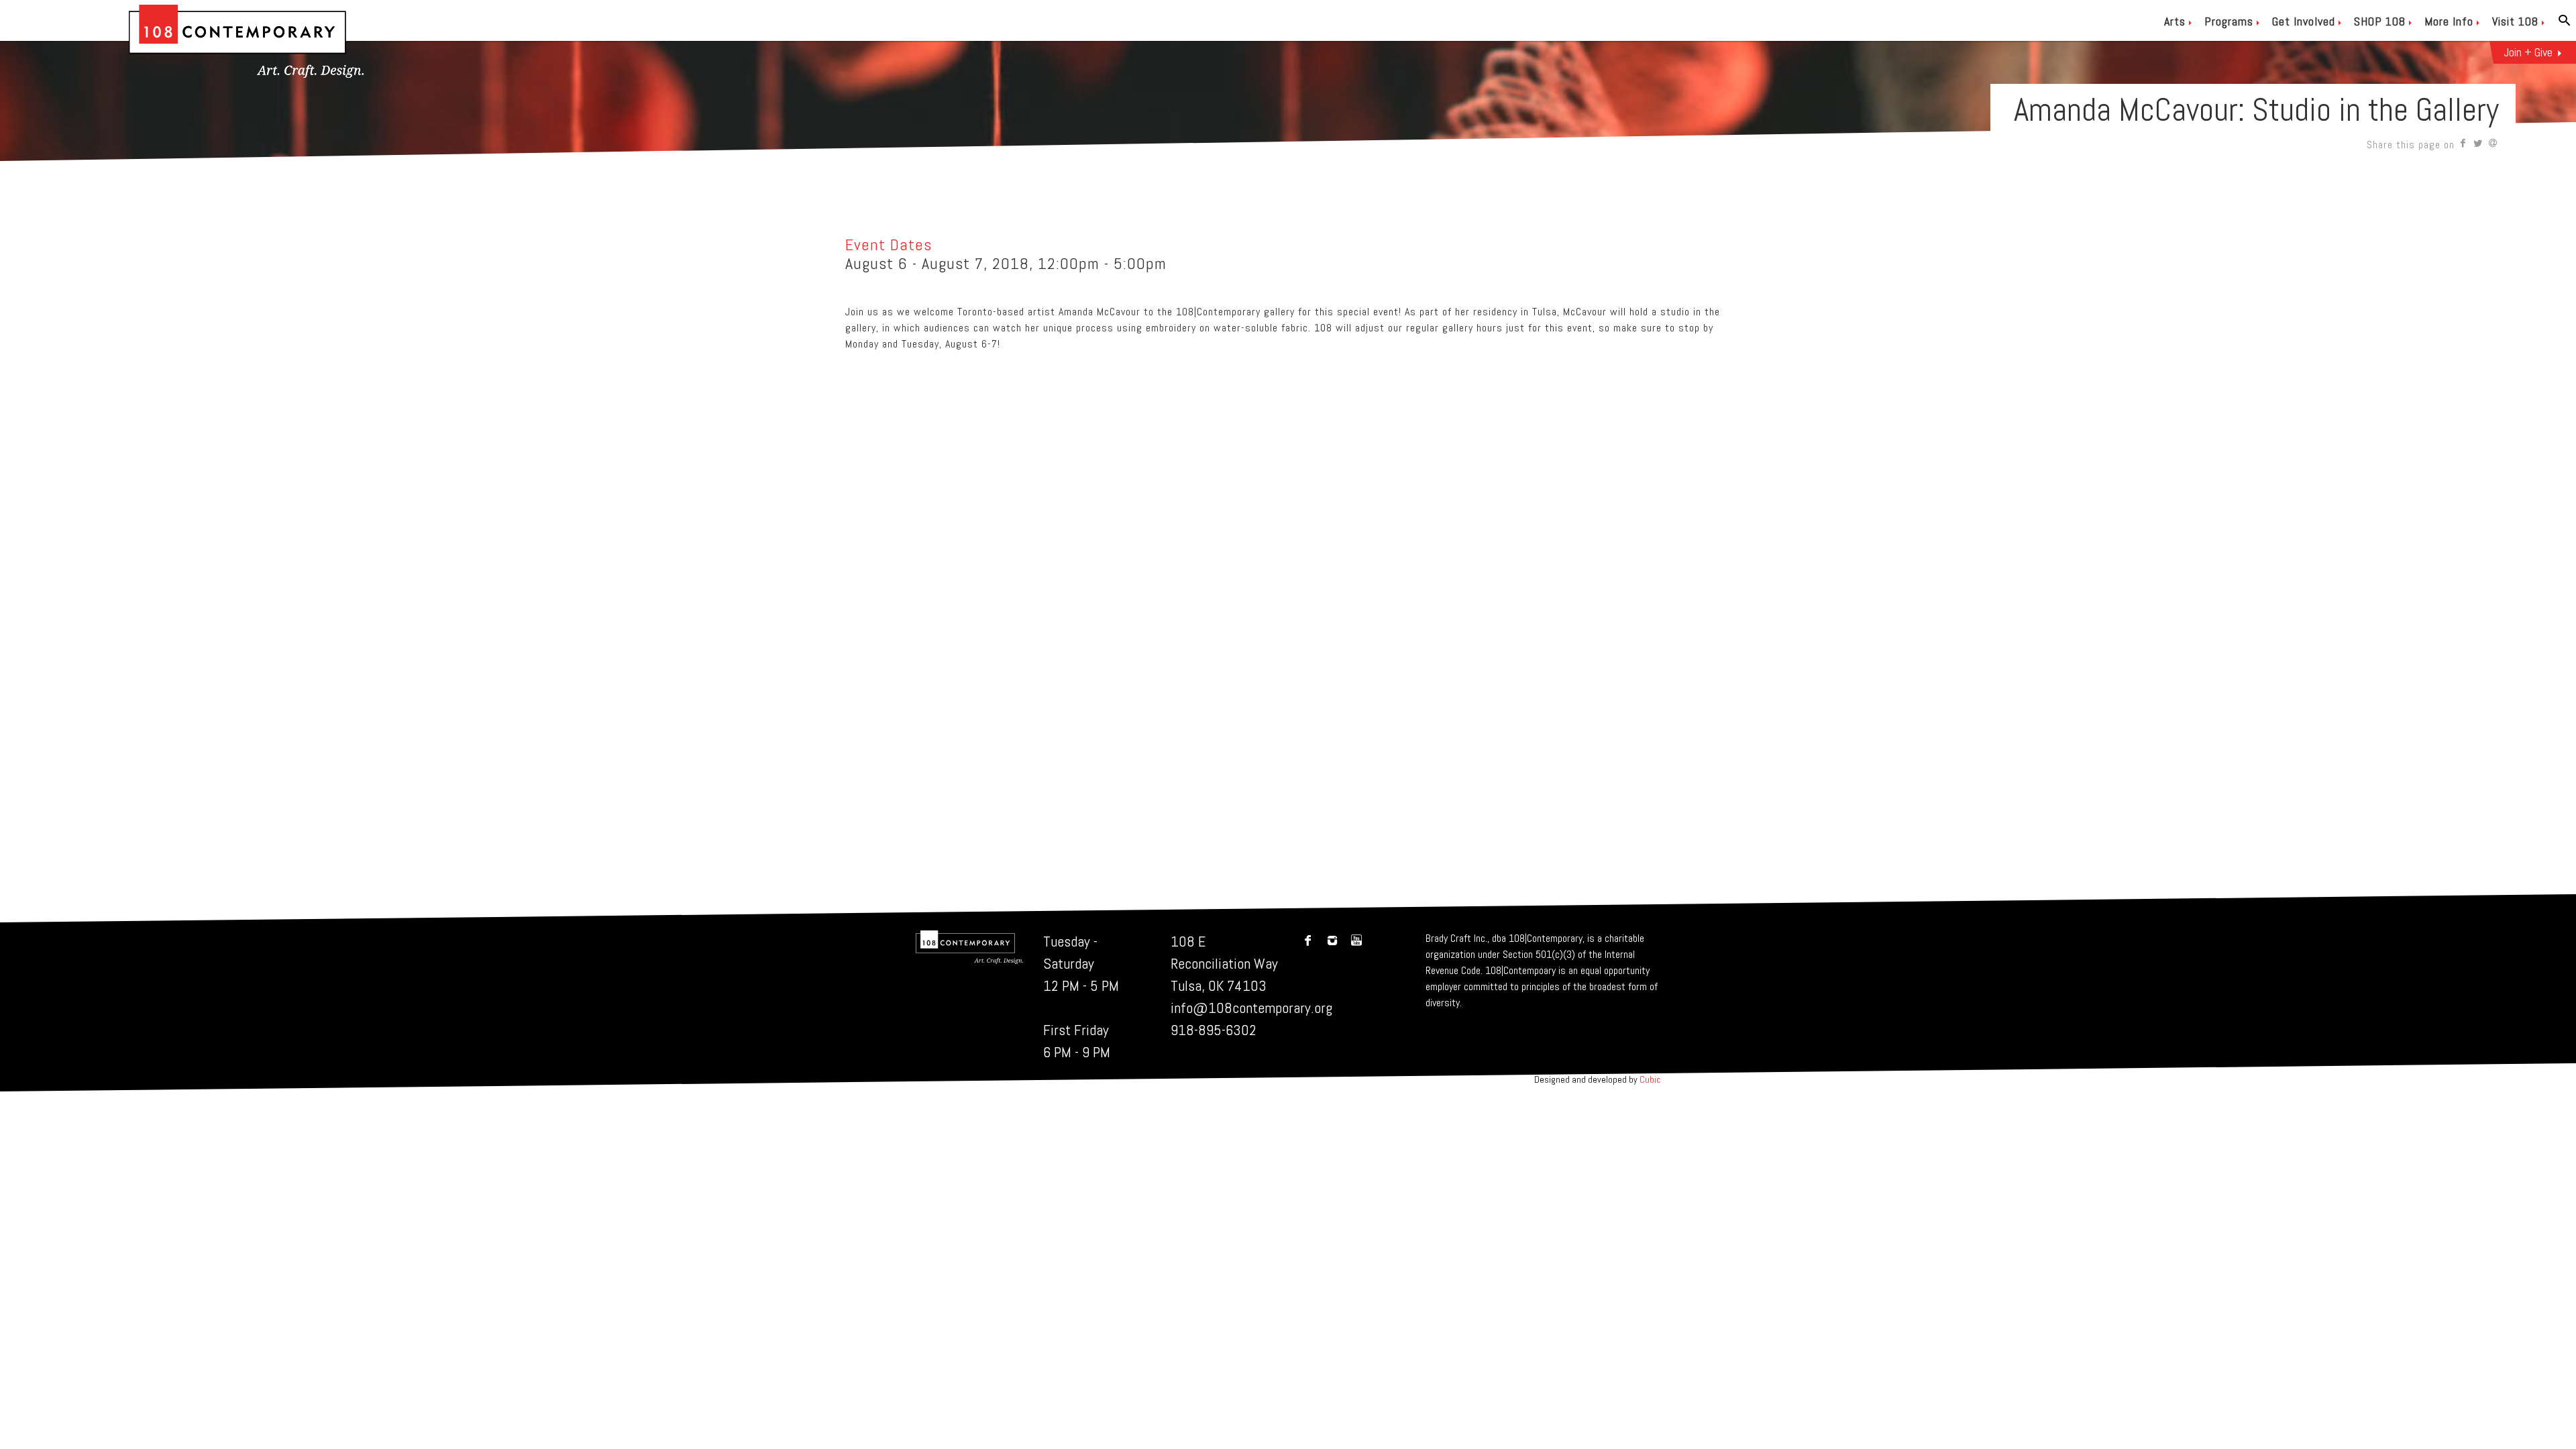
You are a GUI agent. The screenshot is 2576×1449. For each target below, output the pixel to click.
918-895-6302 (1214, 1030)
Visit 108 (2515, 21)
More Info (2449, 21)
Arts (2175, 21)
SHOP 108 (2380, 21)
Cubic (1650, 1079)
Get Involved (2304, 21)
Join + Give (2528, 52)
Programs (2229, 21)
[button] (2464, 145)
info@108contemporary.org (1251, 1008)
